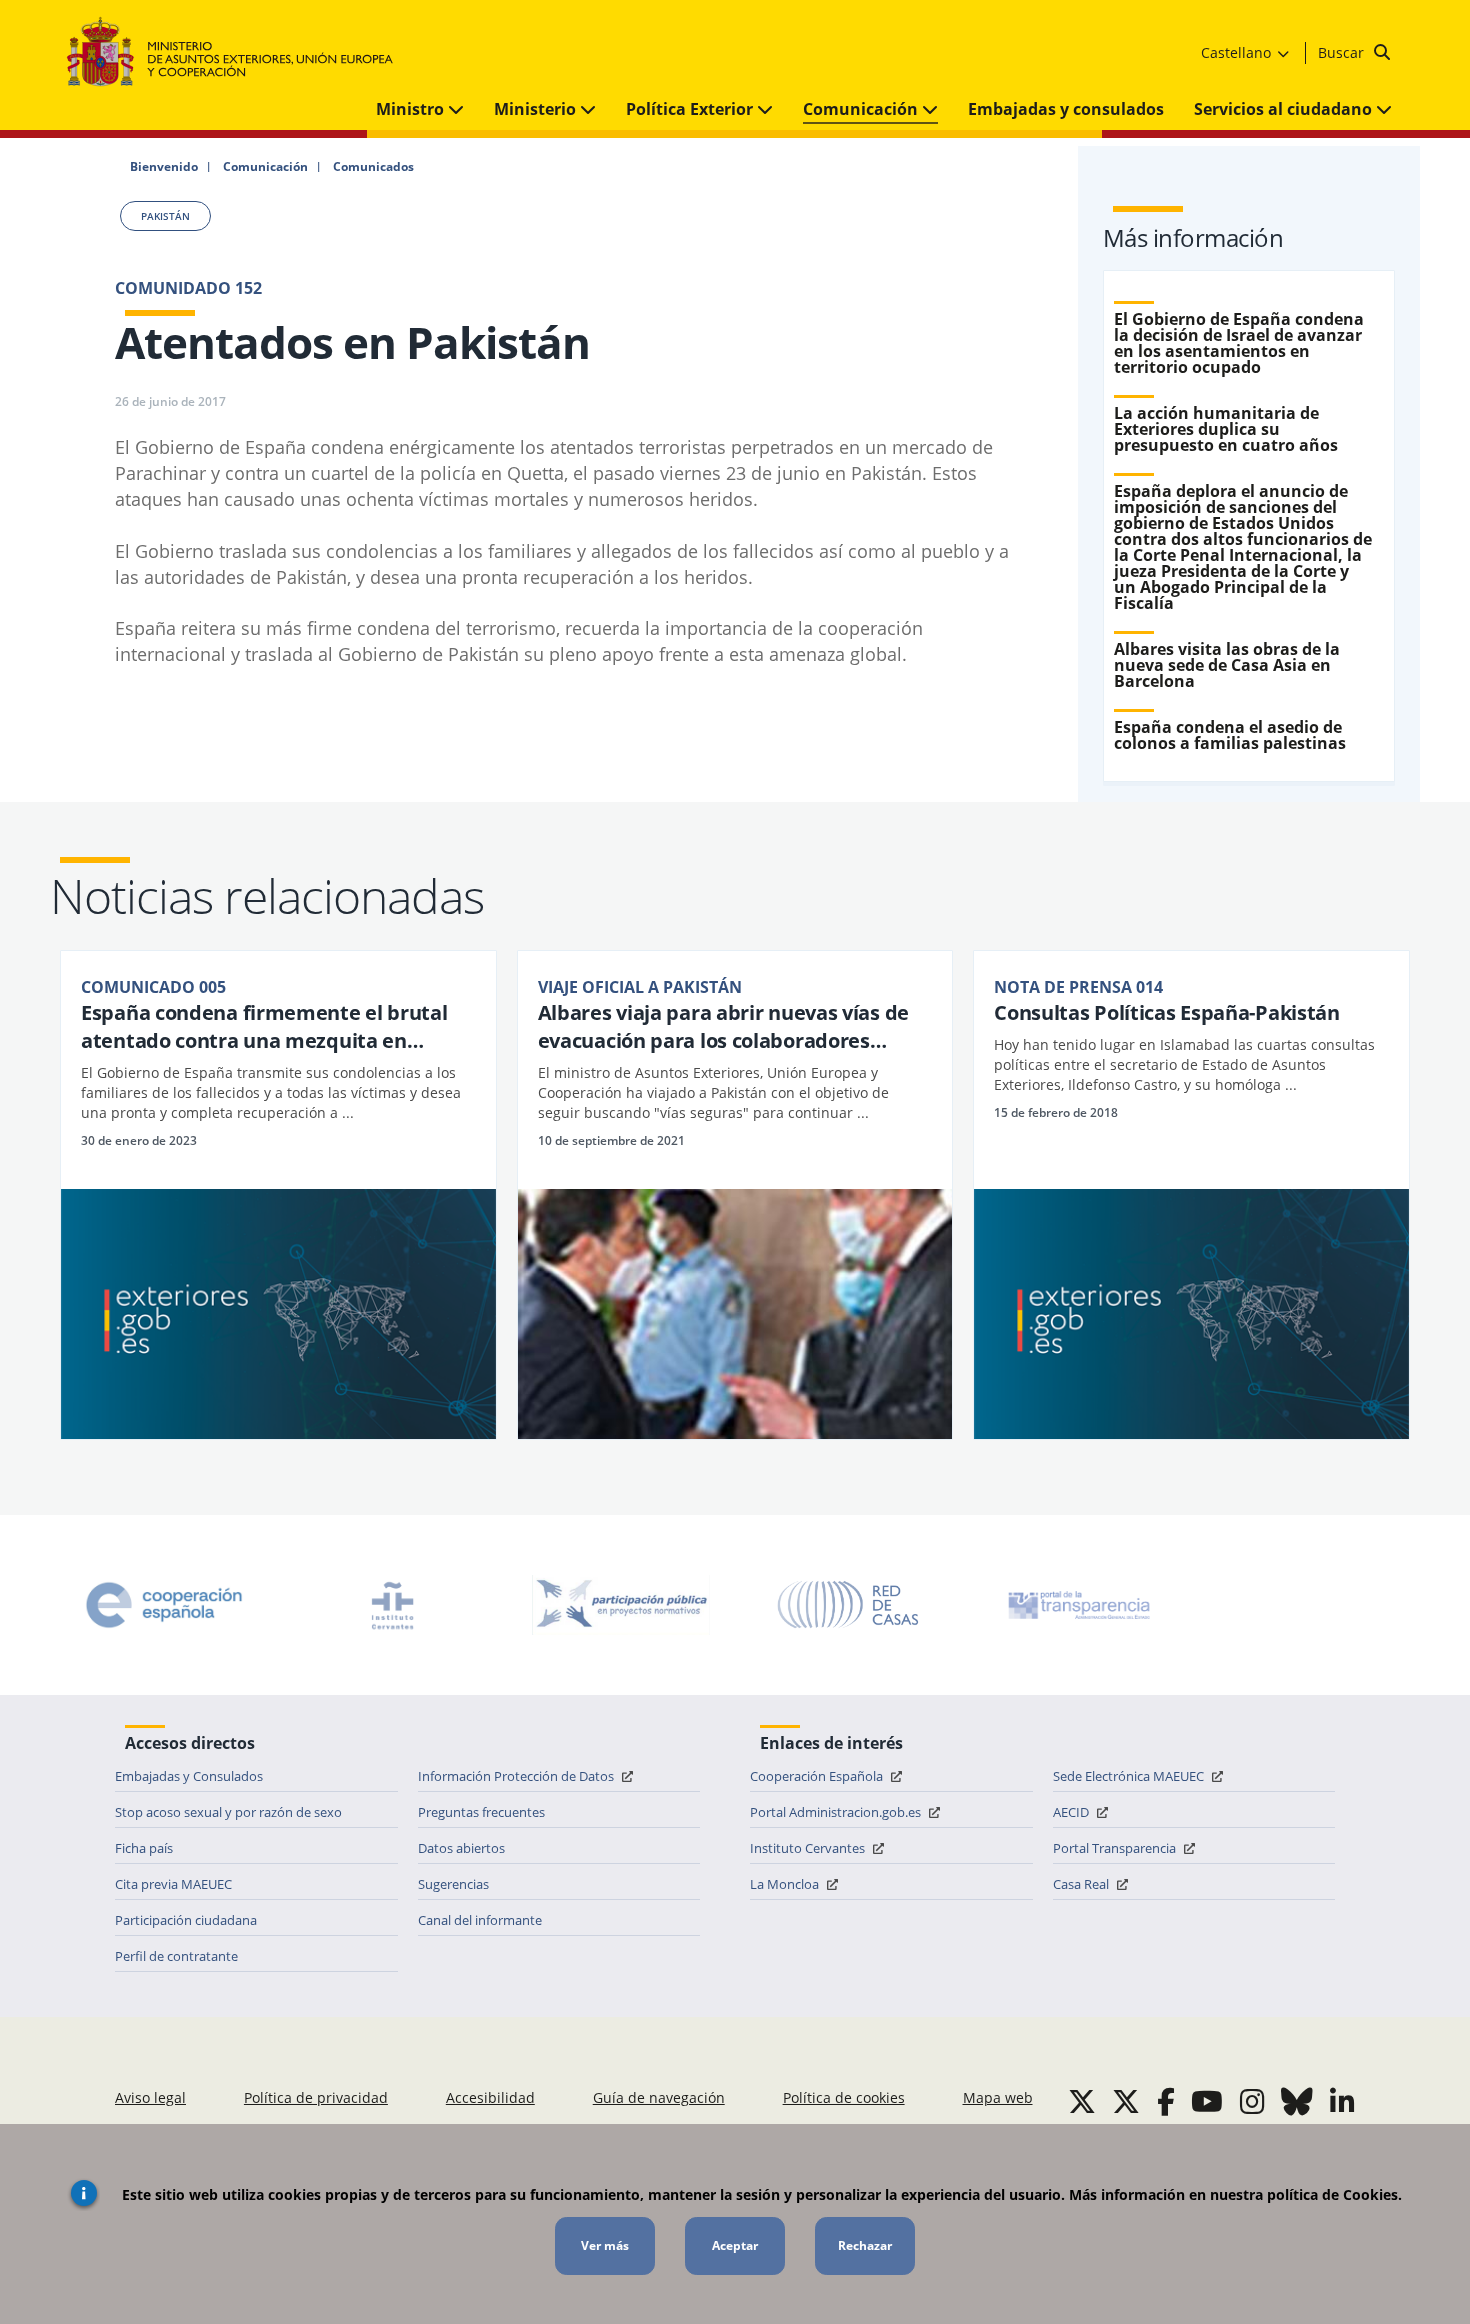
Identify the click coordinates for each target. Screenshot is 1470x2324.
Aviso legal (150, 2097)
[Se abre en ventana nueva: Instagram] (1252, 2101)
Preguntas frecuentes (481, 1812)
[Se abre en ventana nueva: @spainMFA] (1126, 2101)
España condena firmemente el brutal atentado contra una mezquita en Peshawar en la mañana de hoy (264, 1027)
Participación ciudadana (186, 1920)
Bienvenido (164, 167)
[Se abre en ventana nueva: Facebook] (1166, 2101)
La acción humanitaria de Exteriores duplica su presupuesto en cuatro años (1226, 429)
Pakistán (165, 216)
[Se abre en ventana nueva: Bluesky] (1297, 2101)
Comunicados (373, 167)
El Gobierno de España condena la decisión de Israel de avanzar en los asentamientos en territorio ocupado (1239, 343)
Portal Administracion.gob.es (837, 1812)
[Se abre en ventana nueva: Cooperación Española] (164, 1605)
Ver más (605, 2245)
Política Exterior (691, 109)
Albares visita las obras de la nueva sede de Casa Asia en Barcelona (1227, 665)
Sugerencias (453, 1884)
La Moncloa (786, 1884)
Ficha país (144, 1848)
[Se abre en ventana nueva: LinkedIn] (1342, 2101)
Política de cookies (844, 2097)
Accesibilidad (490, 2097)
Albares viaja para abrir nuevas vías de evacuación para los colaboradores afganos (723, 1027)
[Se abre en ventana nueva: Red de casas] (849, 1605)
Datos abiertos (461, 1848)
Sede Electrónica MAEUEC (1130, 1776)
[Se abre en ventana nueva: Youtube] (1207, 2101)
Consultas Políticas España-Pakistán (1167, 1012)
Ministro (412, 109)
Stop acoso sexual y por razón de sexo (228, 1812)
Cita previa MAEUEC (173, 1884)
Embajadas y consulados (1066, 109)
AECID (1072, 1812)
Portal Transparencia (1116, 1848)
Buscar (1343, 52)
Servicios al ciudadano (1285, 109)
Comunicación (862, 109)
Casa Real (1082, 1884)
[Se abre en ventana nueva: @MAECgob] (1082, 2101)
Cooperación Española (818, 1776)
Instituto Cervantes (809, 1848)
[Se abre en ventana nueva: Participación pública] (621, 1605)
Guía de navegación (659, 2097)
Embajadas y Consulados (189, 1776)
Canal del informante (480, 1920)
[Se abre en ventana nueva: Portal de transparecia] (1077, 1605)
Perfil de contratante (176, 1956)
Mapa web (998, 2097)
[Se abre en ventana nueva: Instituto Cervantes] (393, 1605)
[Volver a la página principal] (239, 52)
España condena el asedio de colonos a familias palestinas (1230, 735)
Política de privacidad (316, 2097)
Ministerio (537, 109)
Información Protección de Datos (517, 1776)
